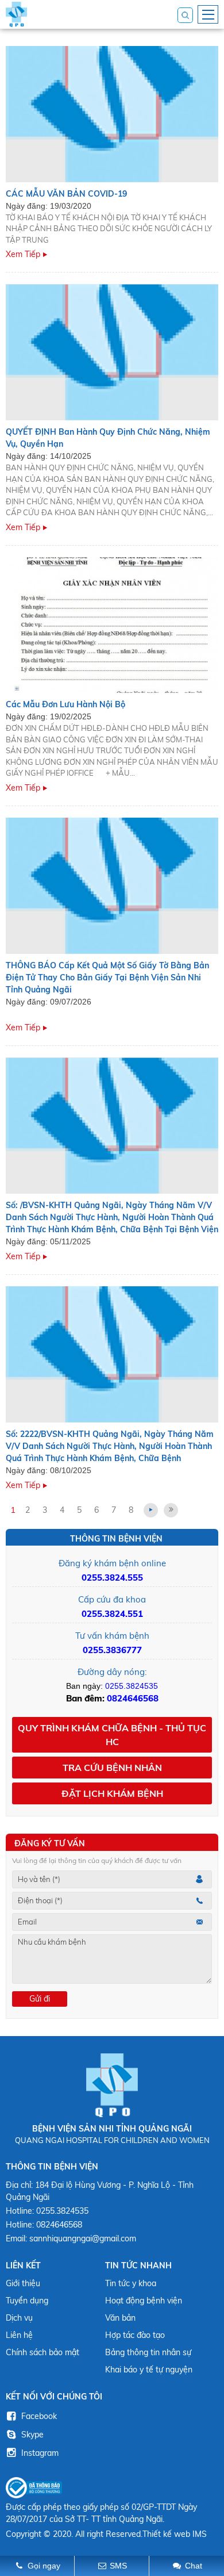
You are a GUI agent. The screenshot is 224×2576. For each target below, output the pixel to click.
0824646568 (133, 1698)
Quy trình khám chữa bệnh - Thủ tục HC (112, 1735)
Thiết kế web (166, 2534)
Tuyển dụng (27, 2301)
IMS (200, 2534)
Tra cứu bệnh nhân (112, 1768)
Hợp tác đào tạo (135, 2335)
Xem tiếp (23, 254)
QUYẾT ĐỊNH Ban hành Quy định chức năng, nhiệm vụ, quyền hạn (108, 438)
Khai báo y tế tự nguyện (149, 2370)
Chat (194, 2566)
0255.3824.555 (112, 1578)
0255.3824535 (132, 1686)
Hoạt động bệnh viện (144, 2301)
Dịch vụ (19, 2318)
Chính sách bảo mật (43, 2352)
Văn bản (120, 2318)
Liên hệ (19, 2335)
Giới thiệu (23, 2283)
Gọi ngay (44, 2566)
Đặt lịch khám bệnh (112, 1793)
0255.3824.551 (112, 1614)
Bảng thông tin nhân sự (148, 2352)
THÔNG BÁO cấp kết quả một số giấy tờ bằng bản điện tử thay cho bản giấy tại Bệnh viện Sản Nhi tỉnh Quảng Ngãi (107, 977)
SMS (118, 2566)
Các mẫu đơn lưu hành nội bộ (65, 704)
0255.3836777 (112, 1650)
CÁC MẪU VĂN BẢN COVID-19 (66, 194)
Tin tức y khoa (131, 2283)
